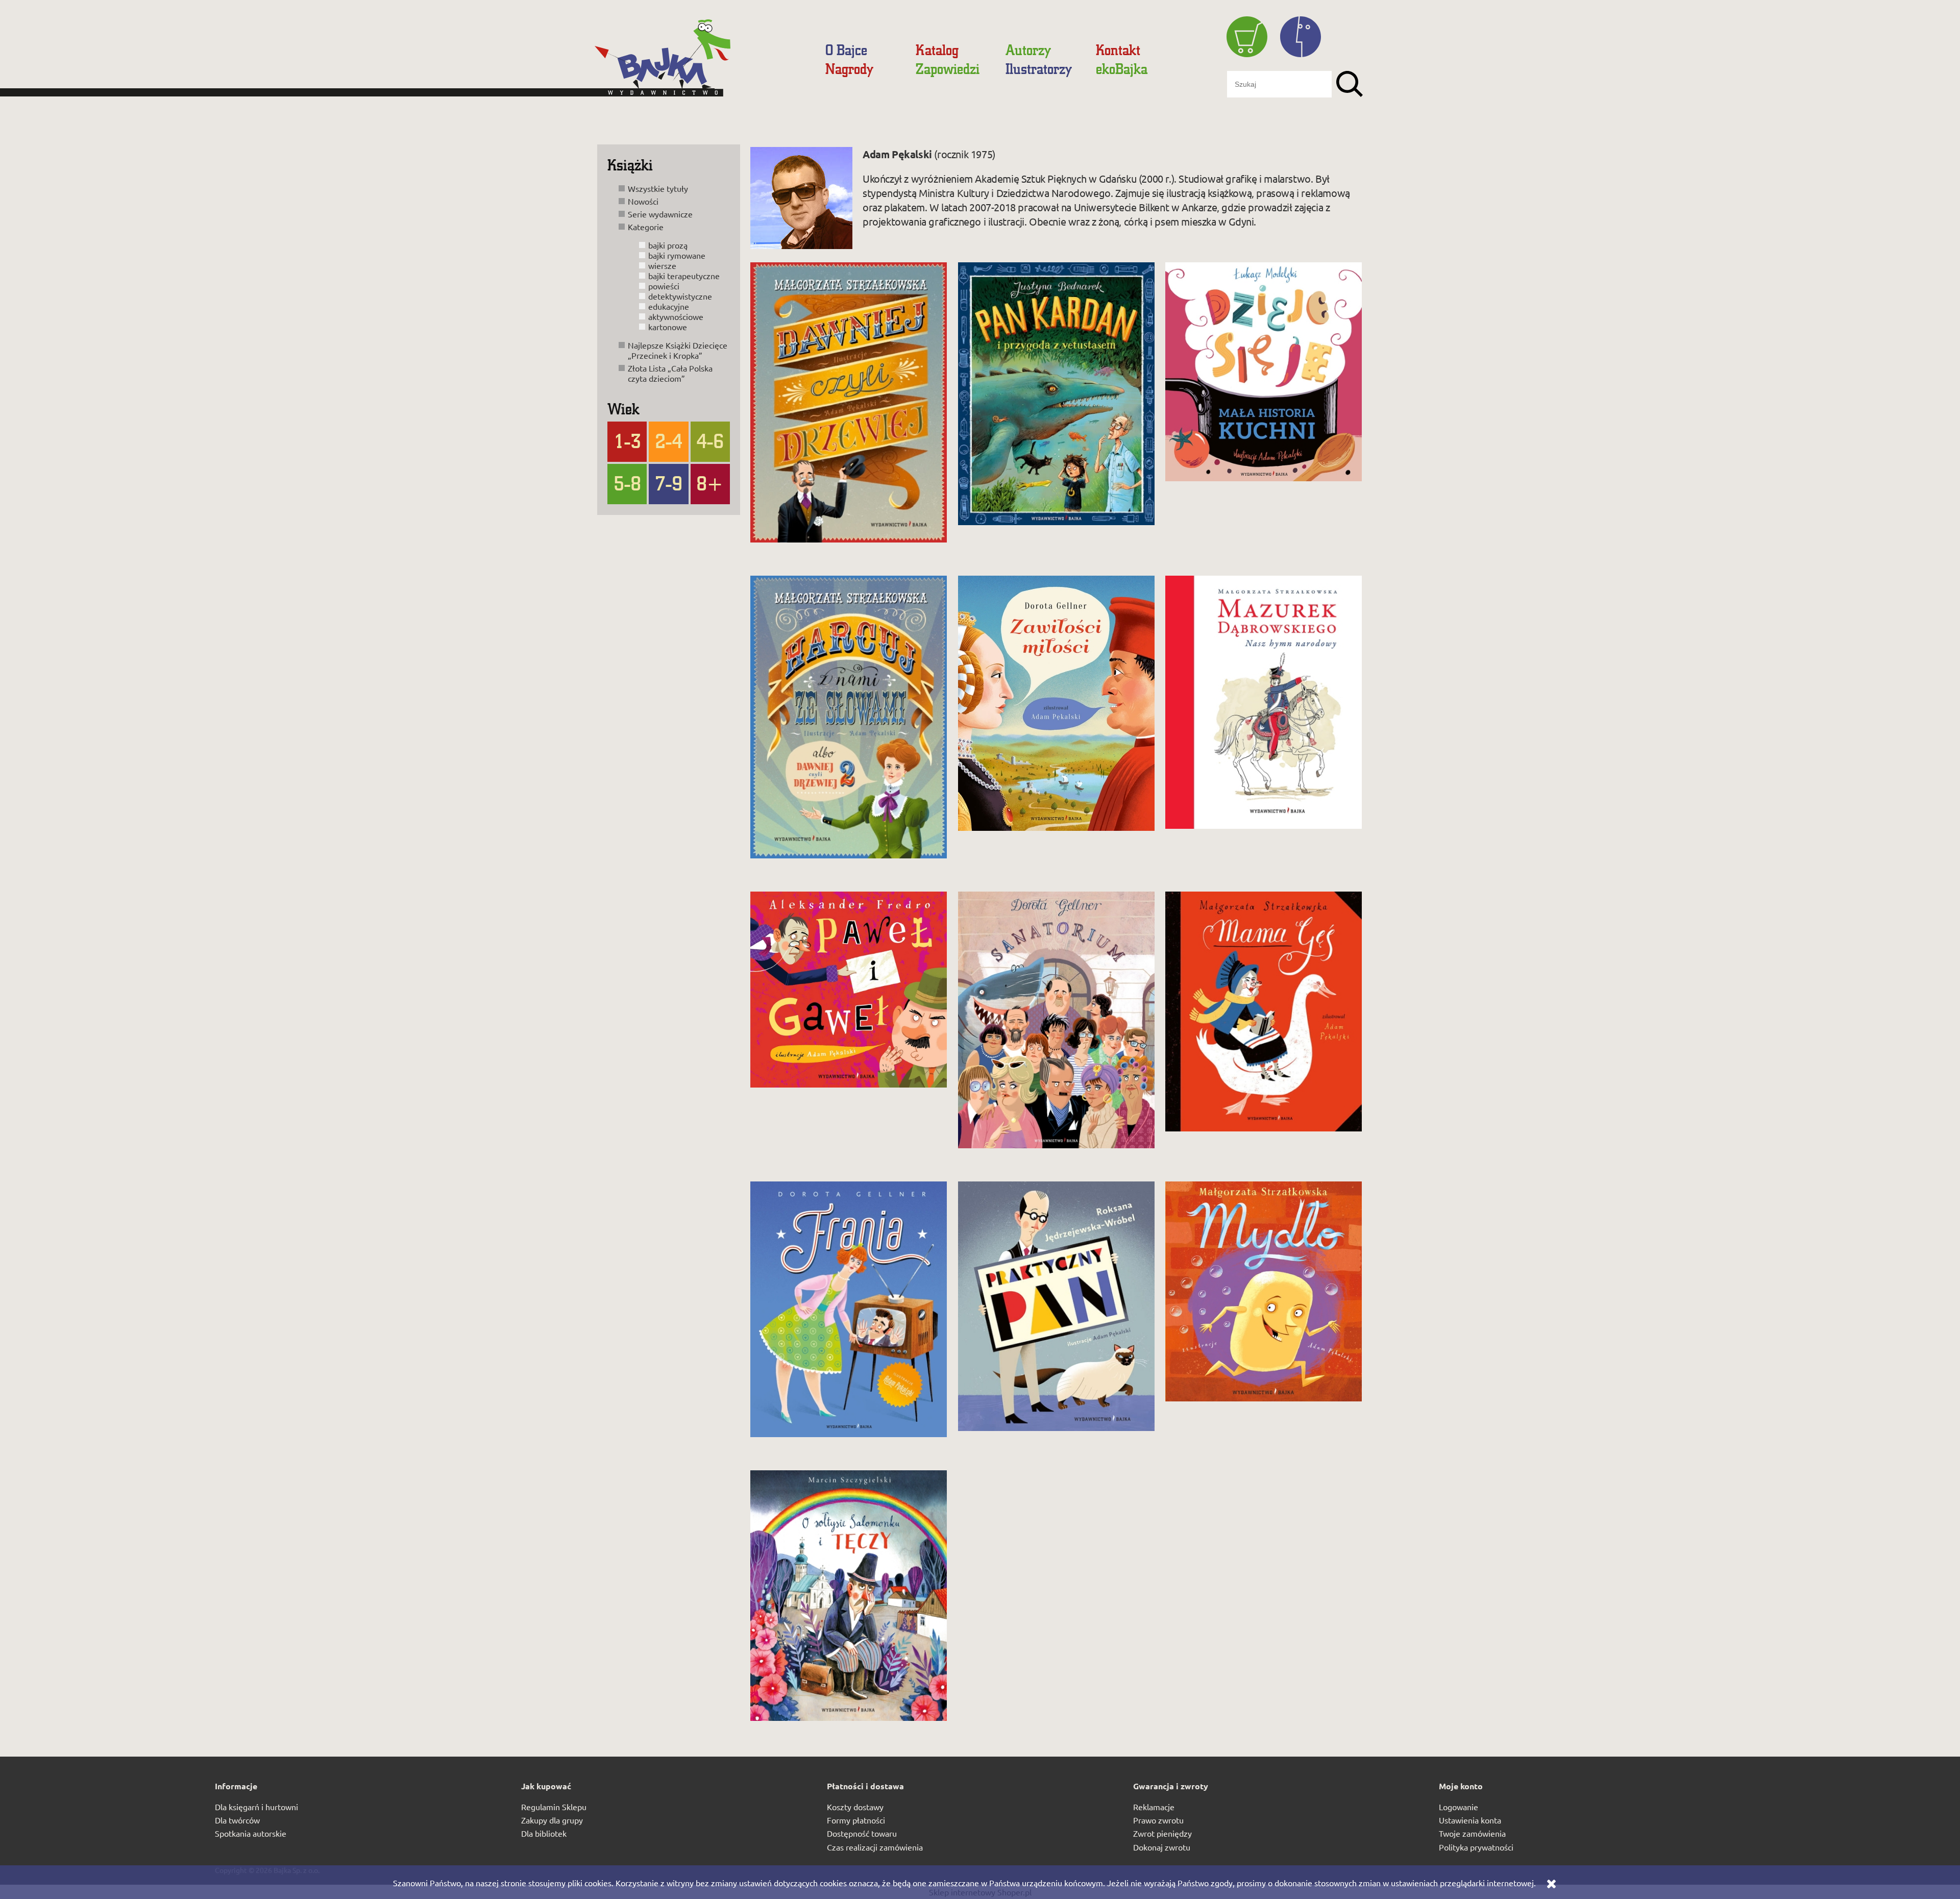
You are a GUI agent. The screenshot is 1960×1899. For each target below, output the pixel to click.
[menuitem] (846, 50)
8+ (710, 483)
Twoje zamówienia (1472, 1833)
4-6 (710, 440)
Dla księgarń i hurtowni (256, 1807)
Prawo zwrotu (1158, 1820)
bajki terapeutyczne (684, 276)
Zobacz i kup (832, 535)
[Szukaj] (1350, 84)
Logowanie (1459, 1807)
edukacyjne (669, 306)
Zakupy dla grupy (552, 1820)
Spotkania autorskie (251, 1833)
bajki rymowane (677, 255)
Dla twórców (237, 1820)
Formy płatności (856, 1820)
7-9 (669, 483)
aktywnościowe (676, 316)
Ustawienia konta (1470, 1820)
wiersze (662, 265)
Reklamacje (1154, 1807)
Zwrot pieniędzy (1162, 1833)
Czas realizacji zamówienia (875, 1847)
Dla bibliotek (544, 1833)
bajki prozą (668, 245)
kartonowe (668, 327)
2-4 (669, 440)
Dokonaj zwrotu (1162, 1847)
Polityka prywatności (1476, 1847)
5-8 (627, 483)
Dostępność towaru (862, 1833)
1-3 (627, 440)
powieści (664, 286)
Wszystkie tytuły (658, 188)
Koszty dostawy (855, 1807)
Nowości (643, 201)
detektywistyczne (680, 296)
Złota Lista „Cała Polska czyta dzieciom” (670, 373)
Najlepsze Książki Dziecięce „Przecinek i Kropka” (678, 350)
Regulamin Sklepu (554, 1807)
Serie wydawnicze (660, 214)
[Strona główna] (702, 62)
